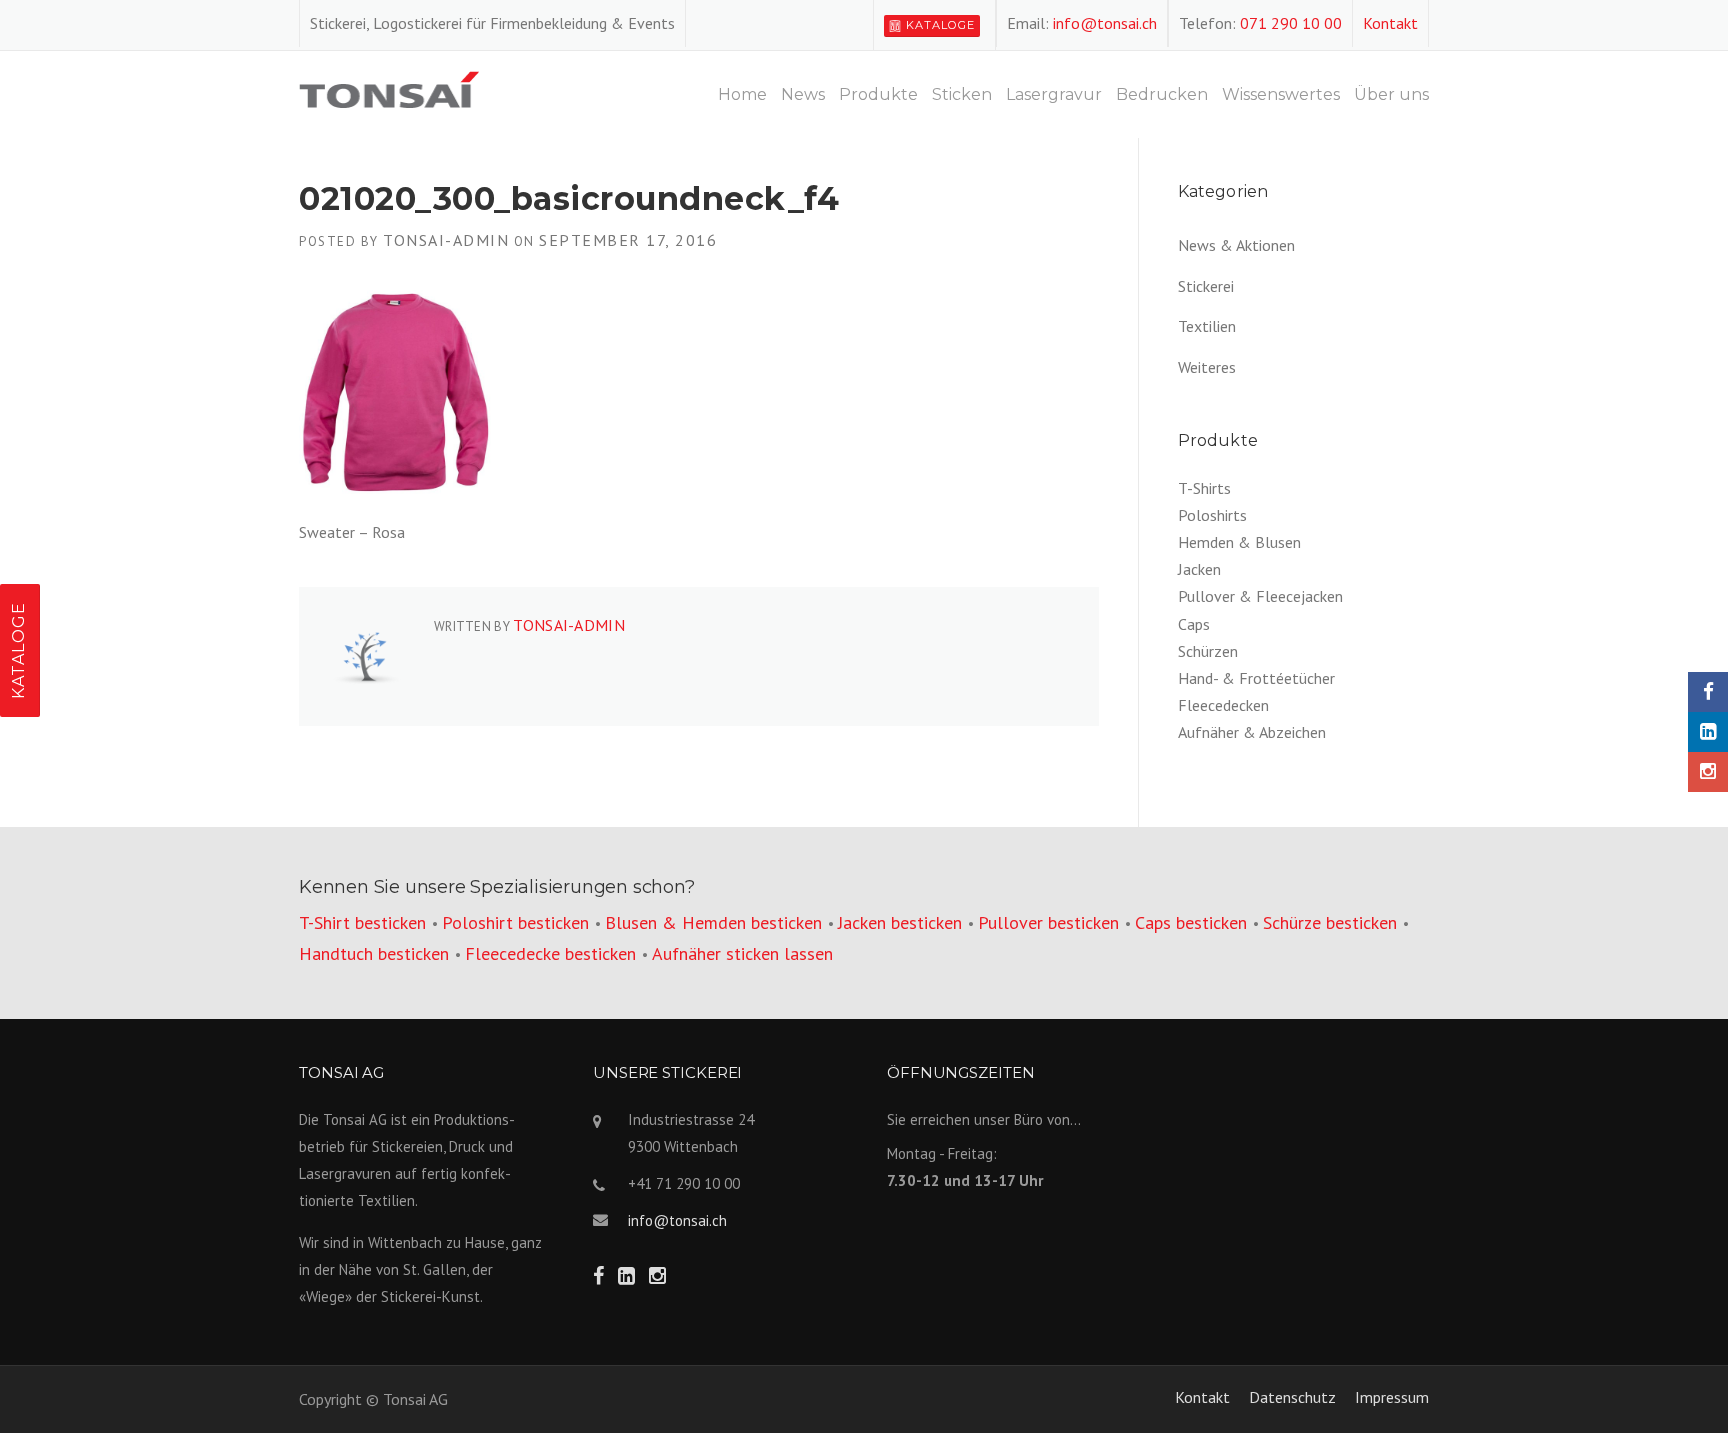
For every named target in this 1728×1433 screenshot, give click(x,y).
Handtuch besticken (374, 953)
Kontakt (1390, 23)
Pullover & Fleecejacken (1260, 596)
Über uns (1391, 94)
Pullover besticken (1048, 922)
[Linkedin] (1708, 732)
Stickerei (1206, 286)
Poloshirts (1212, 515)
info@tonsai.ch (1105, 23)
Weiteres (1207, 367)
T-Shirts (1204, 488)
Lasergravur (1054, 94)
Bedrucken (1162, 94)
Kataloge (940, 25)
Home (742, 94)
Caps (1194, 624)
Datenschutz (1292, 1397)
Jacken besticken (900, 922)
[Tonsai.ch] (389, 87)
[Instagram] (1708, 772)
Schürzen (1208, 651)
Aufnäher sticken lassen (742, 953)
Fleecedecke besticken (550, 953)
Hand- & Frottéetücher (1256, 678)
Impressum (1392, 1397)
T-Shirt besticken (362, 922)
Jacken (1199, 569)
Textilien (1207, 326)
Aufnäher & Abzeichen (1252, 732)
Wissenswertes (1281, 94)
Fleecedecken (1223, 705)
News (803, 94)
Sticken (962, 94)
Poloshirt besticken (515, 922)
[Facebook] (1708, 692)
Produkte (878, 94)
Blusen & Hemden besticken (713, 922)
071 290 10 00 (1291, 23)
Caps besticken (1191, 922)
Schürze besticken (1330, 922)
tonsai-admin (446, 240)
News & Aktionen (1236, 245)
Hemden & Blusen (1239, 542)
